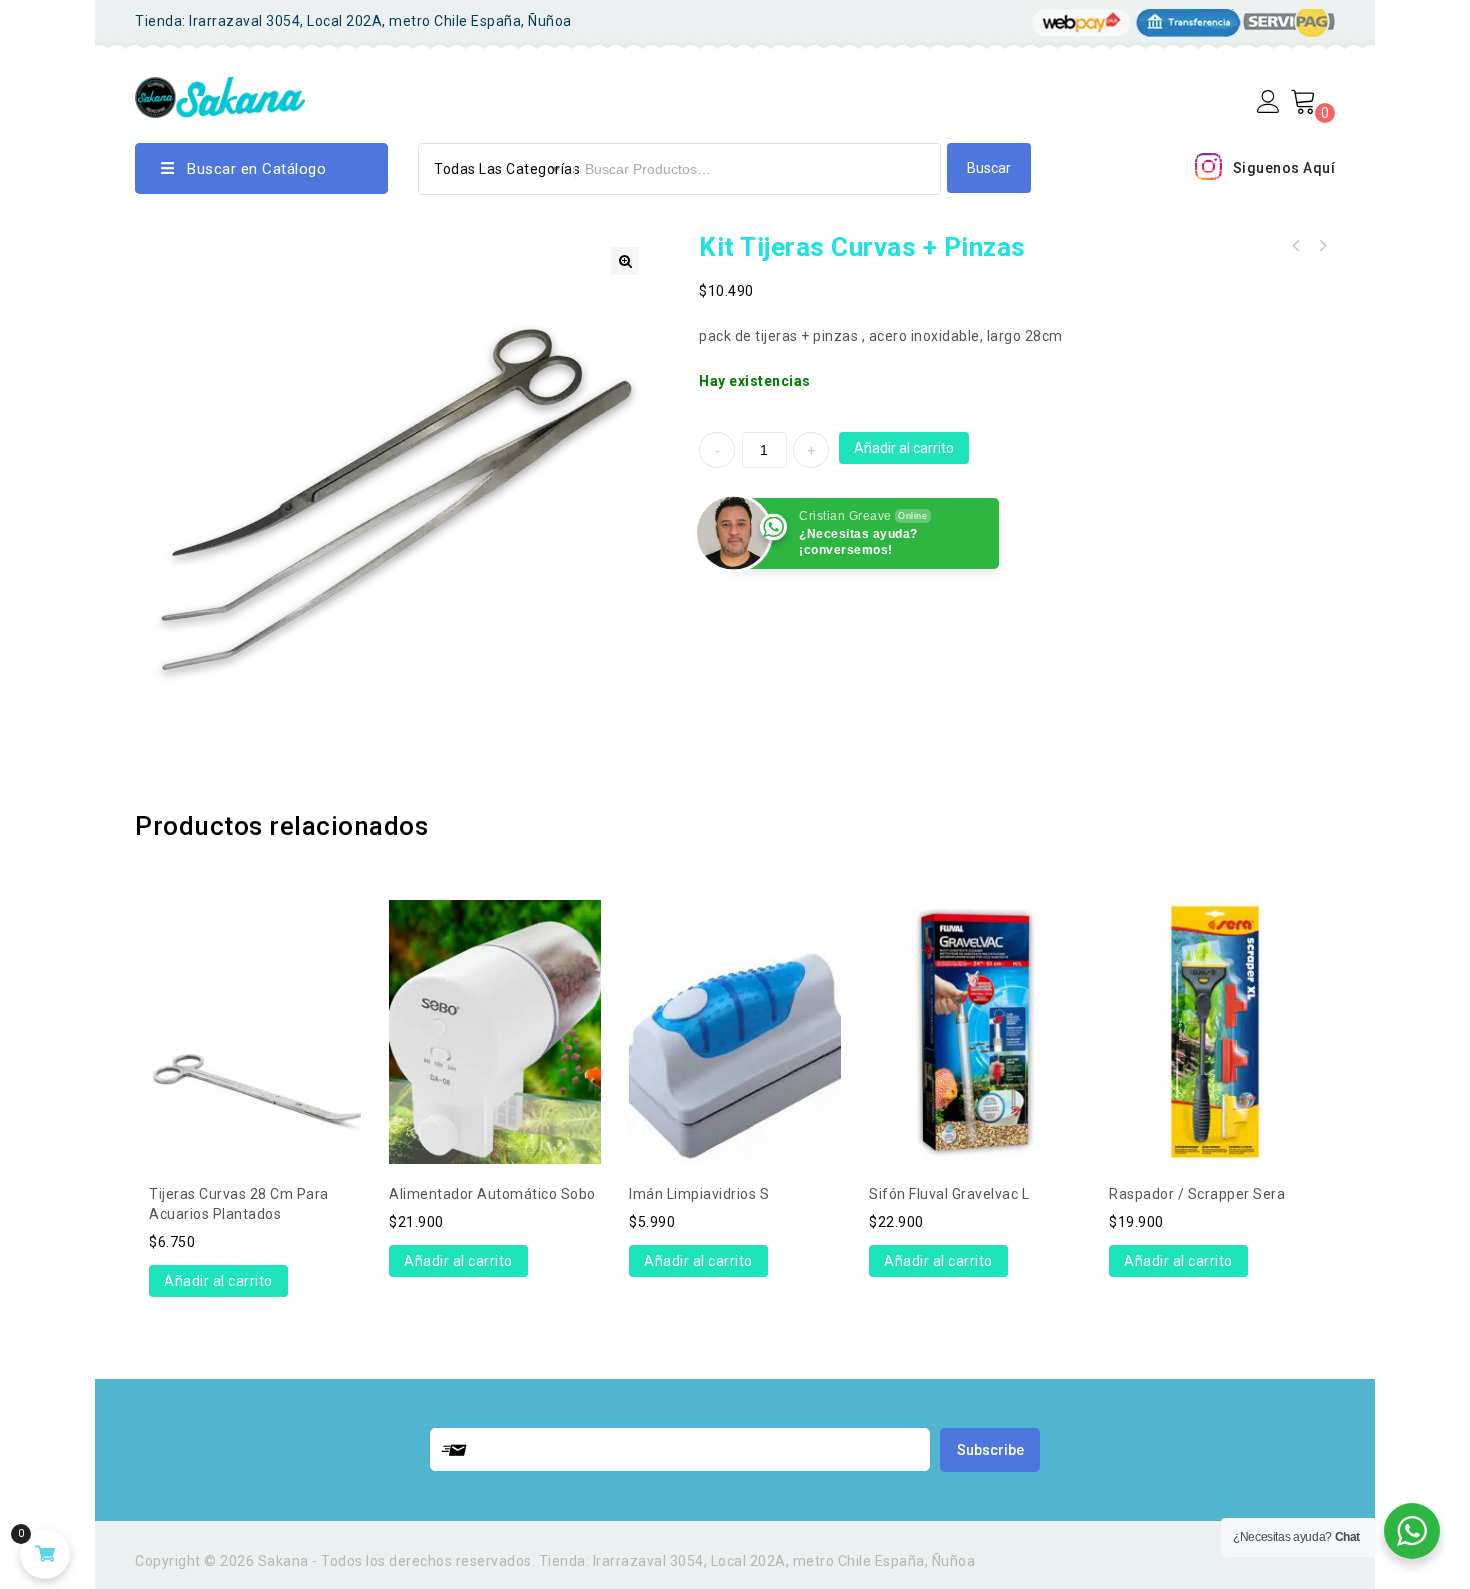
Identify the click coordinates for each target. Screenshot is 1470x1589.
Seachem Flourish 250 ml (1296, 246)
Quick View (255, 981)
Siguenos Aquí (1284, 168)
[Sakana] (220, 94)
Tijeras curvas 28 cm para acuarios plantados (1322, 246)
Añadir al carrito (904, 448)
